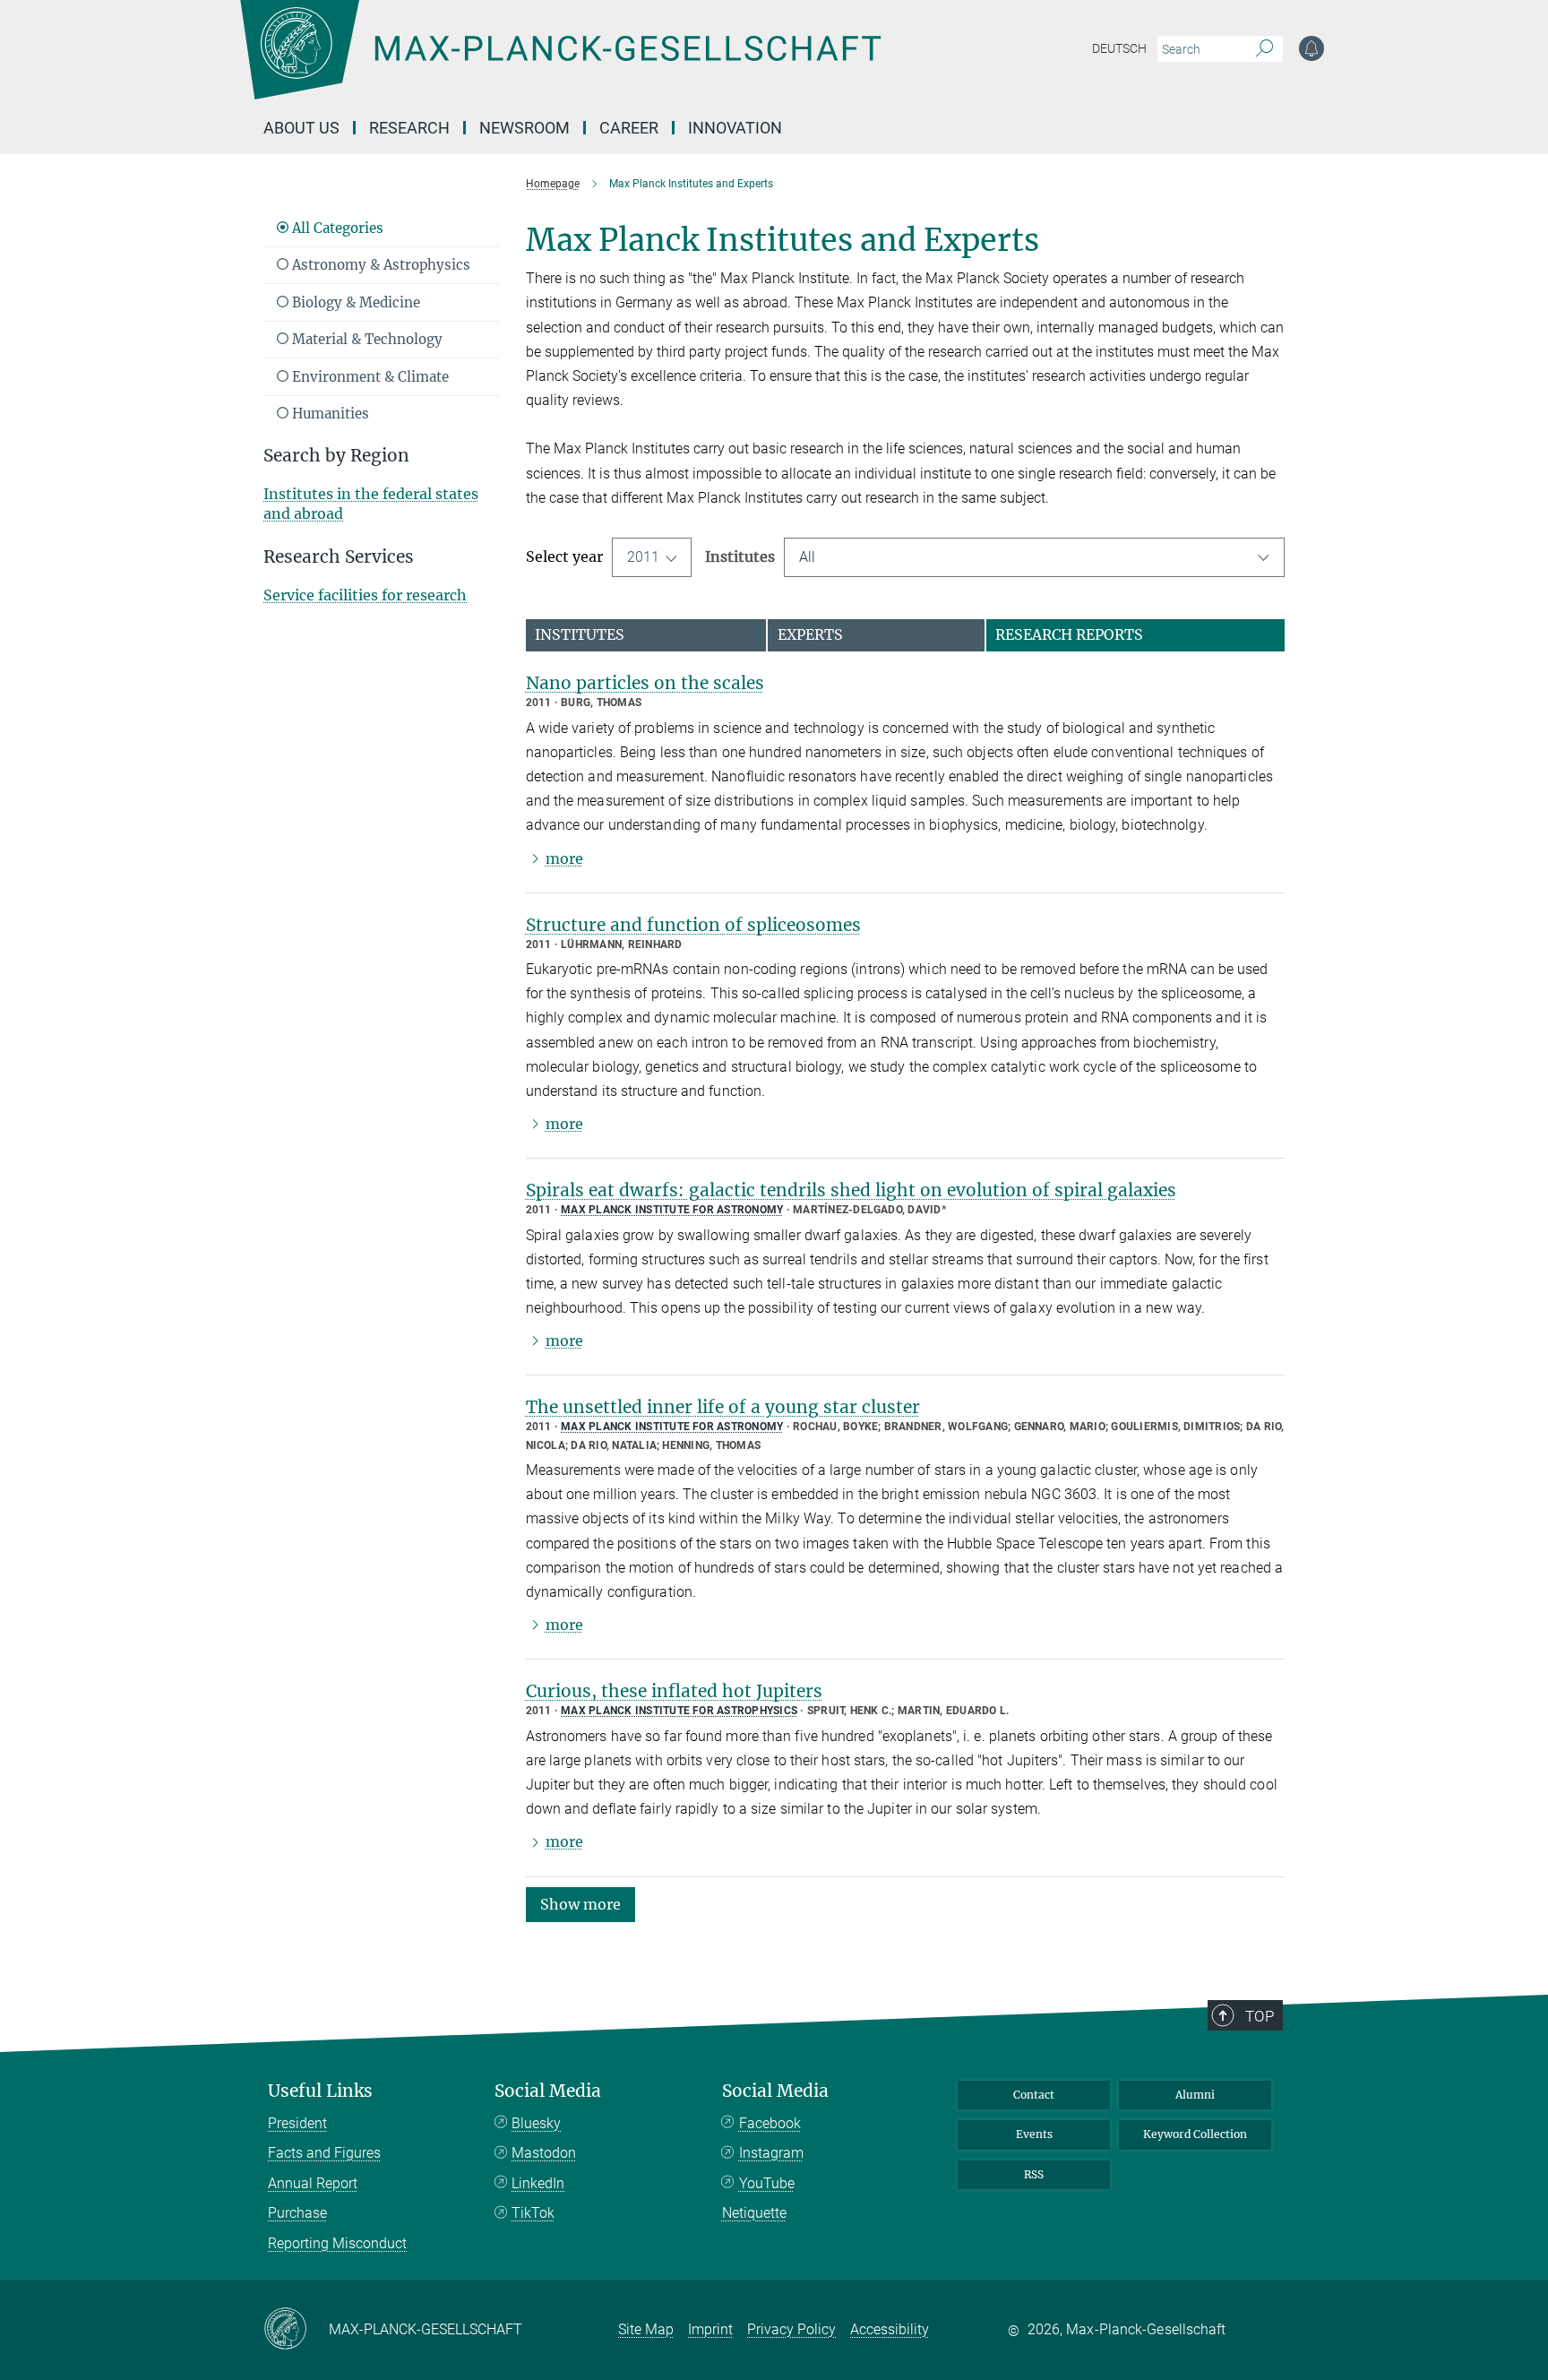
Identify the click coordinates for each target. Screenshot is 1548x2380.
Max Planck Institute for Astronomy (672, 1210)
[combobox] (1035, 557)
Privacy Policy (791, 2329)
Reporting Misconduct (337, 2243)
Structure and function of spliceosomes (693, 925)
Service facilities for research (365, 595)
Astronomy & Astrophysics (379, 265)
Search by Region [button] (336, 456)
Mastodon (544, 2153)
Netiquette (754, 2213)
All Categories (336, 228)
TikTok (533, 2213)
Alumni (1195, 2095)
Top (1260, 2016)
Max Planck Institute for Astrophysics (679, 1711)
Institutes (740, 556)
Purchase (297, 2213)
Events (1034, 2134)
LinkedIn (538, 2183)
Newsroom (525, 128)
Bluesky (536, 2123)
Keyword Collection (1195, 2134)
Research (409, 128)
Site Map (646, 2329)
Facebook (770, 2123)
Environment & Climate (369, 377)
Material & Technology (365, 339)
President (297, 2123)
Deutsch (1119, 48)
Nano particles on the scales (645, 683)
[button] (580, 1903)
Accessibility (890, 2329)
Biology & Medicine (354, 302)
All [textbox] (807, 557)
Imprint (710, 2329)
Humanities (329, 414)
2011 (643, 557)
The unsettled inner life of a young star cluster (723, 1407)
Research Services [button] (339, 557)
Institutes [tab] (580, 634)
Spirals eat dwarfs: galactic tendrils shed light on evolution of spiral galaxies (851, 1190)
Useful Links (320, 2091)
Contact (1034, 2095)
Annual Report (313, 2183)
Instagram (771, 2153)
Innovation (735, 128)
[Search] (1264, 49)
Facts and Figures (324, 2153)
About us (301, 128)
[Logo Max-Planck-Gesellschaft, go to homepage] (560, 63)
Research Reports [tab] (1069, 634)
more (564, 858)
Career (629, 128)
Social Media (548, 2091)
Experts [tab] (810, 634)
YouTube (767, 2183)
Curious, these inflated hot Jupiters (674, 1691)
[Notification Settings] (1311, 48)
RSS (1034, 2174)
